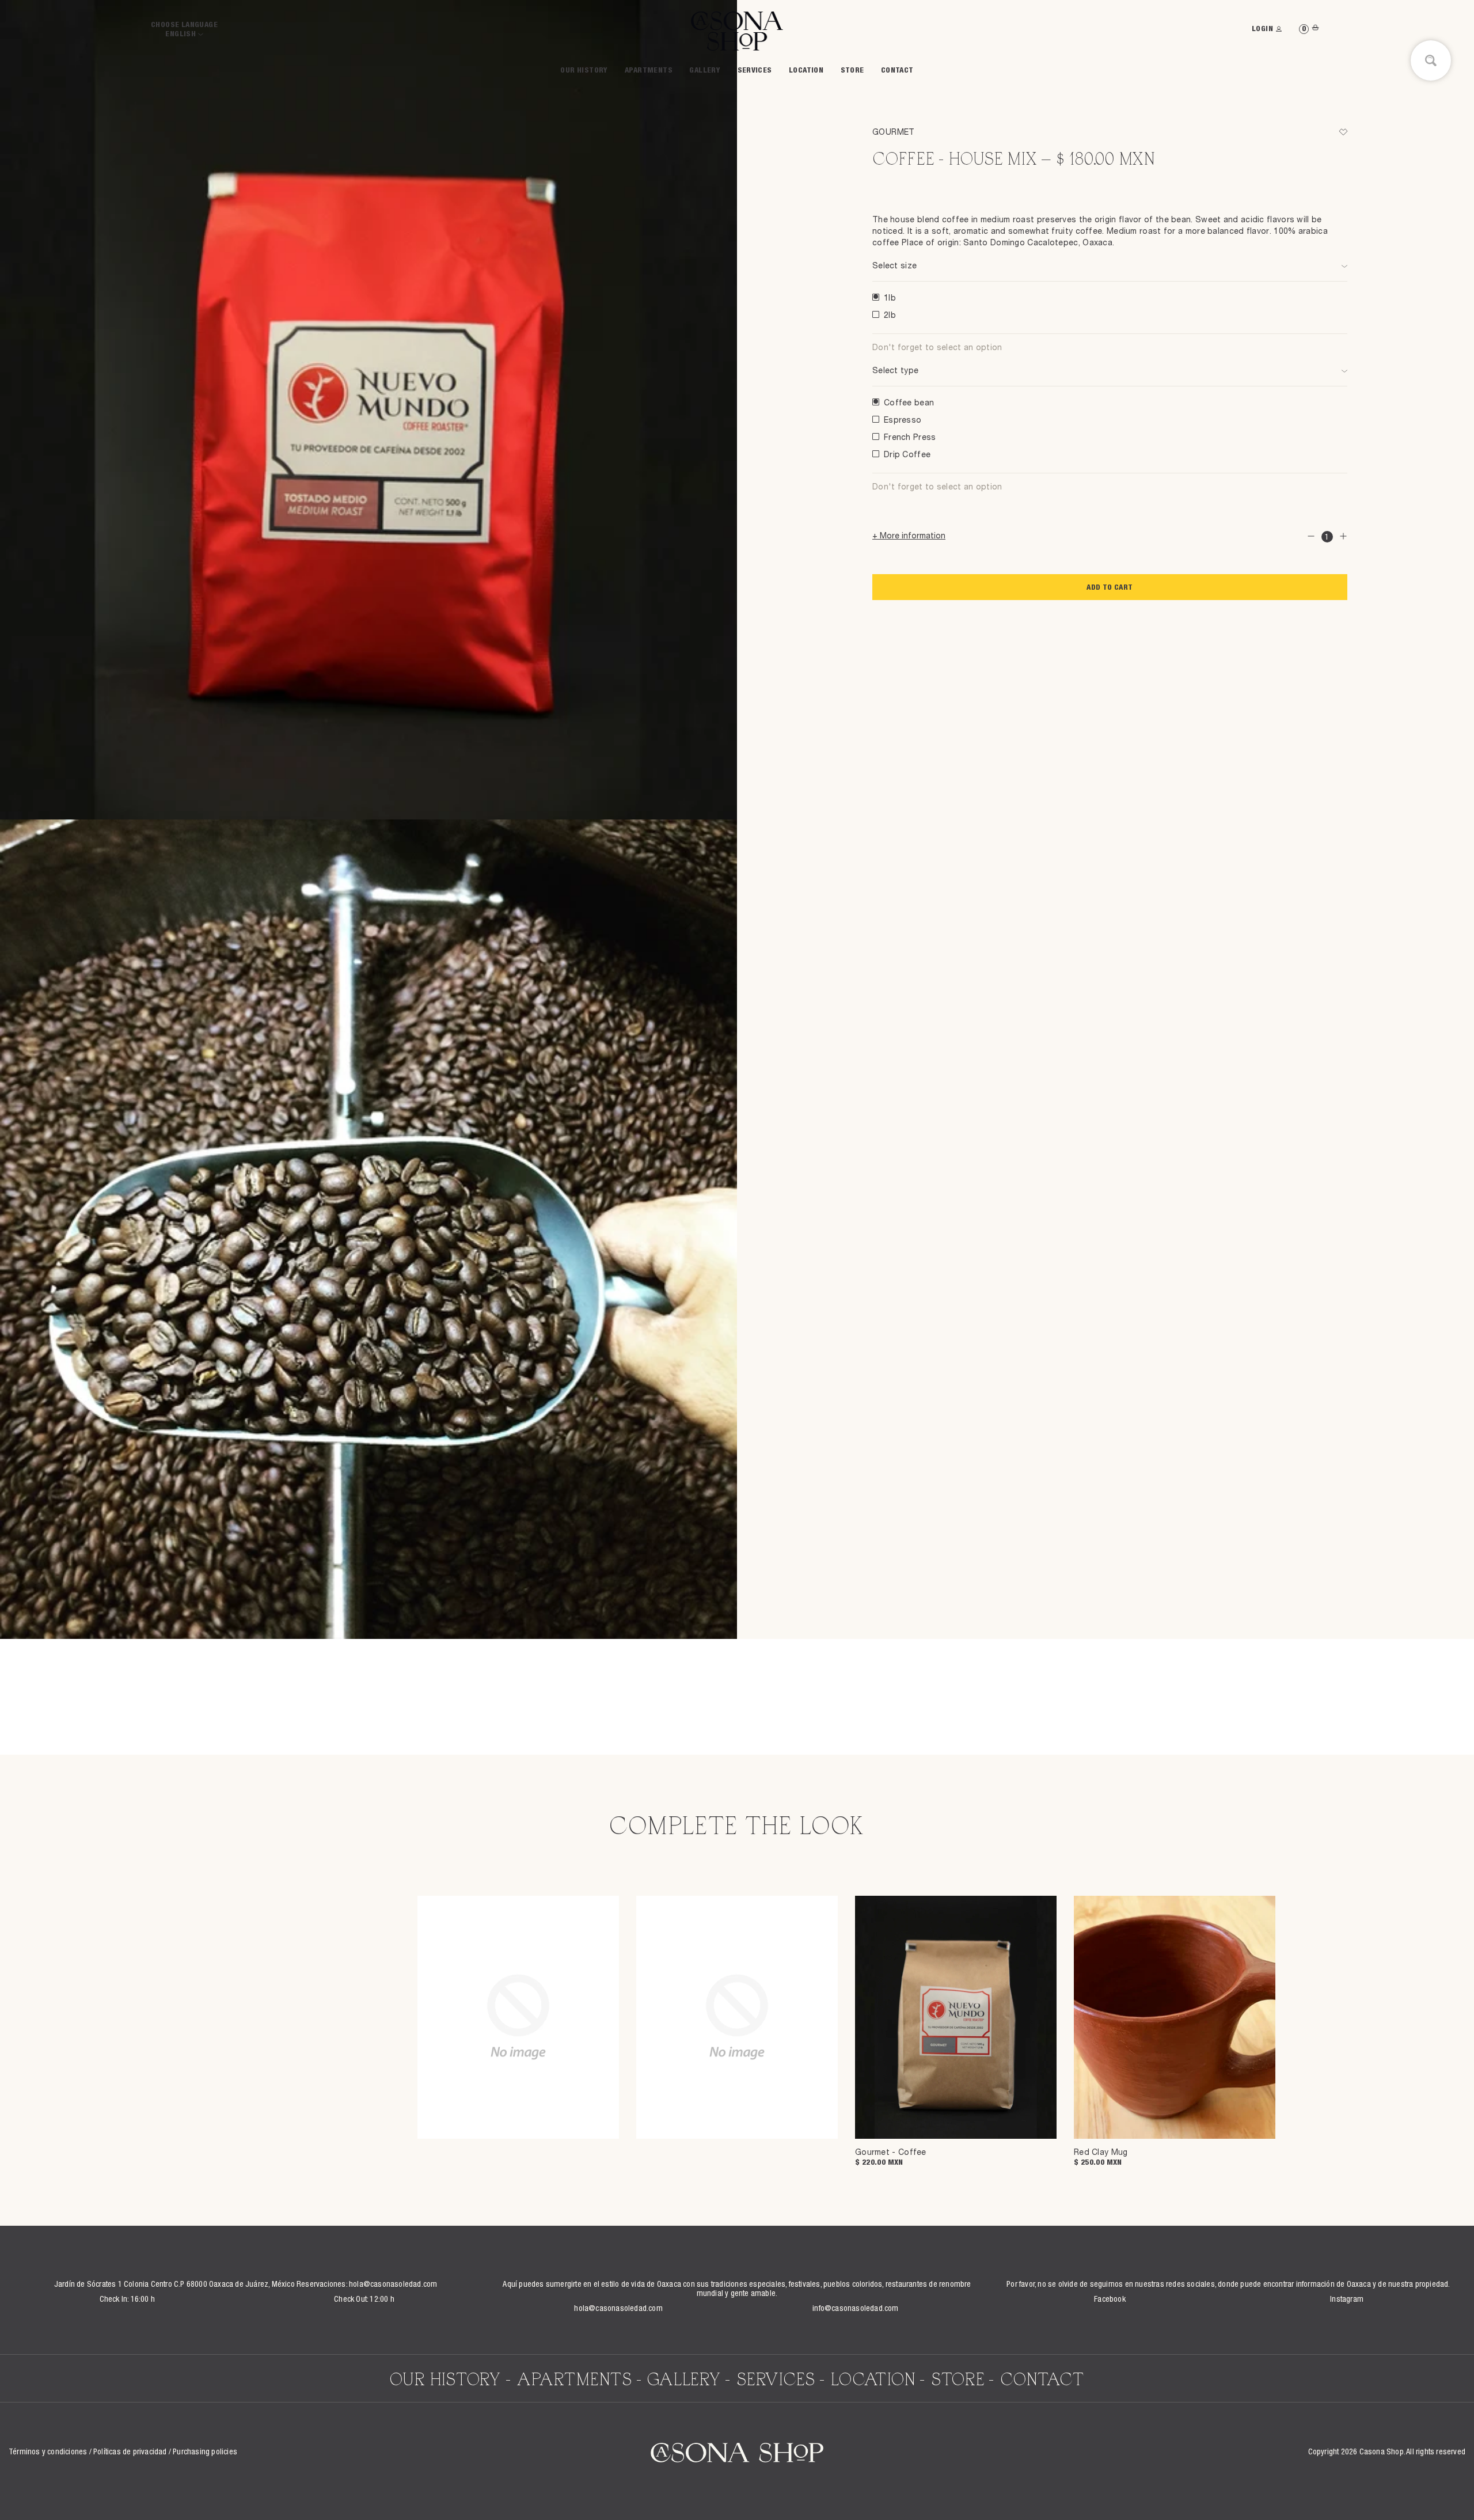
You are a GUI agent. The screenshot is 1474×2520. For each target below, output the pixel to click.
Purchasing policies (205, 2453)
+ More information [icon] (909, 536)
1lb (890, 298)
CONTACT (897, 71)
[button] (1343, 132)
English (181, 35)
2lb (890, 316)
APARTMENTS (649, 71)
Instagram (1347, 2300)
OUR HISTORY (584, 71)
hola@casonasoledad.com (393, 2285)
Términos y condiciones (48, 2453)
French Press (910, 438)
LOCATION (806, 71)
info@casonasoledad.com (855, 2309)
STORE (852, 71)
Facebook (1110, 2300)
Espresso (903, 420)
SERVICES (755, 71)
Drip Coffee (907, 455)
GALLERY (705, 71)
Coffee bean (909, 403)
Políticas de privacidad (130, 2453)
